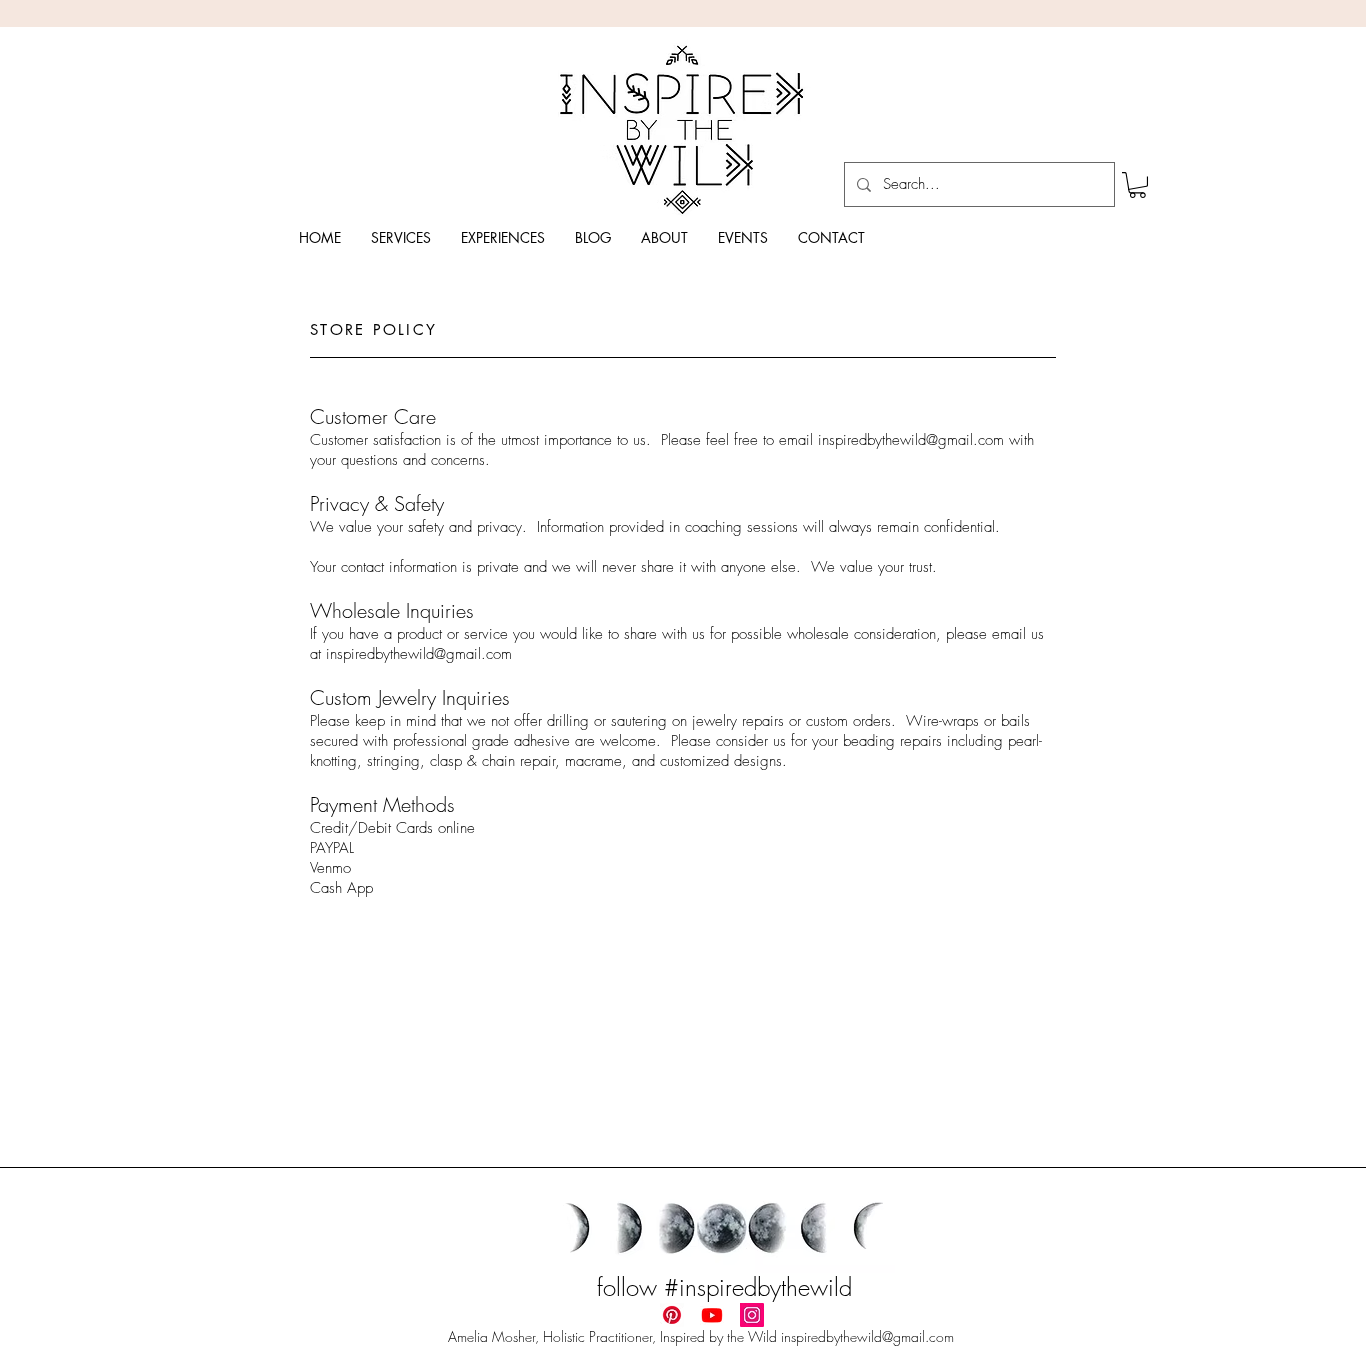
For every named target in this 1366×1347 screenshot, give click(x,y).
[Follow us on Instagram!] (752, 1315)
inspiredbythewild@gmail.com (911, 440)
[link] (1137, 185)
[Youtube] (712, 1315)
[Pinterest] (672, 1315)
